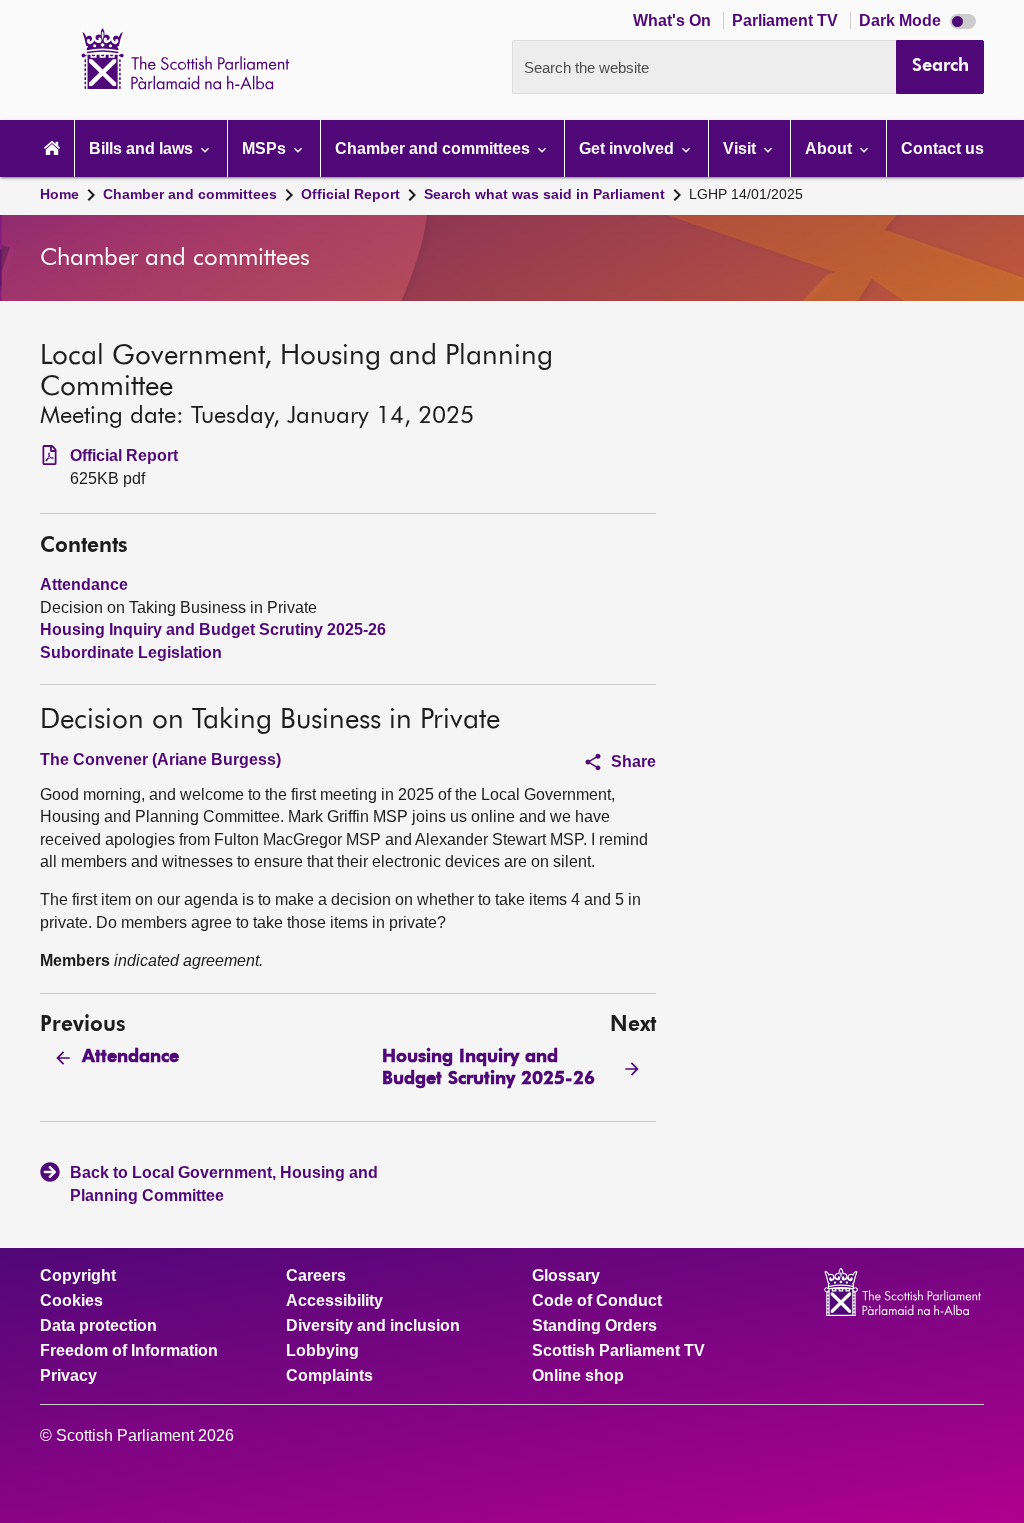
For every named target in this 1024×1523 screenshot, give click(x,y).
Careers (316, 1276)
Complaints (329, 1376)
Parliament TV (787, 20)
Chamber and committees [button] (434, 148)
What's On (674, 20)
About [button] (830, 148)
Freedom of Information (129, 1351)
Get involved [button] (628, 148)
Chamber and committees (190, 194)
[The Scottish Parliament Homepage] (52, 148)
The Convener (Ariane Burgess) (160, 759)
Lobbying (322, 1351)
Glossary (566, 1276)
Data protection (98, 1326)
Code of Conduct (597, 1301)
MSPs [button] (266, 148)
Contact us (942, 148)
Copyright (78, 1276)
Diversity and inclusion (373, 1326)
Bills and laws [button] (143, 148)
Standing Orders (594, 1326)
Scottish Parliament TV (618, 1351)
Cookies (71, 1301)
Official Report (350, 194)
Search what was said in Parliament (544, 194)
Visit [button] (741, 148)
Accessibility (334, 1301)
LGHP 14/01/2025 (746, 194)
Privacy (68, 1376)
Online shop (578, 1376)
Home (59, 194)
